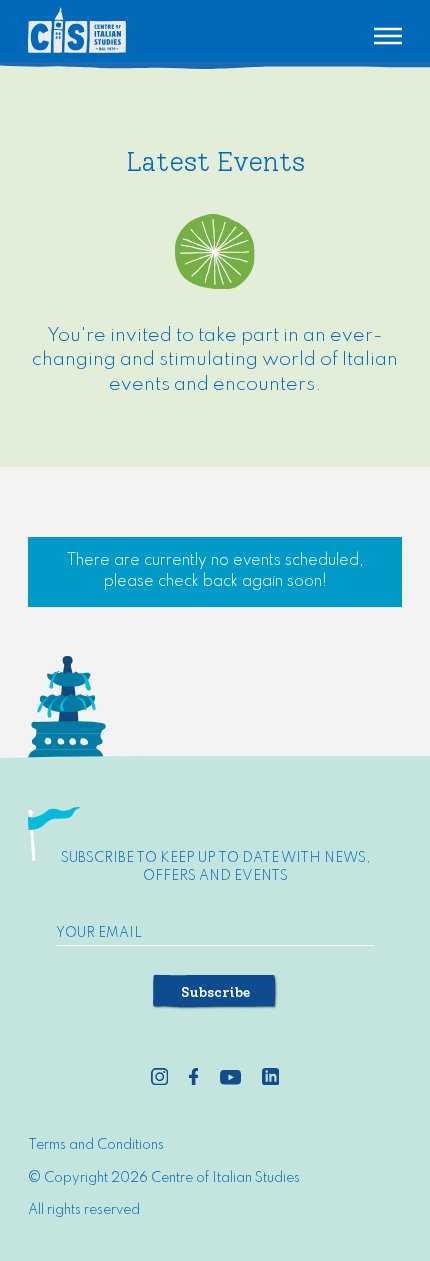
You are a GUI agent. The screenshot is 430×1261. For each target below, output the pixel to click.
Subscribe (215, 992)
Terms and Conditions (96, 1145)
